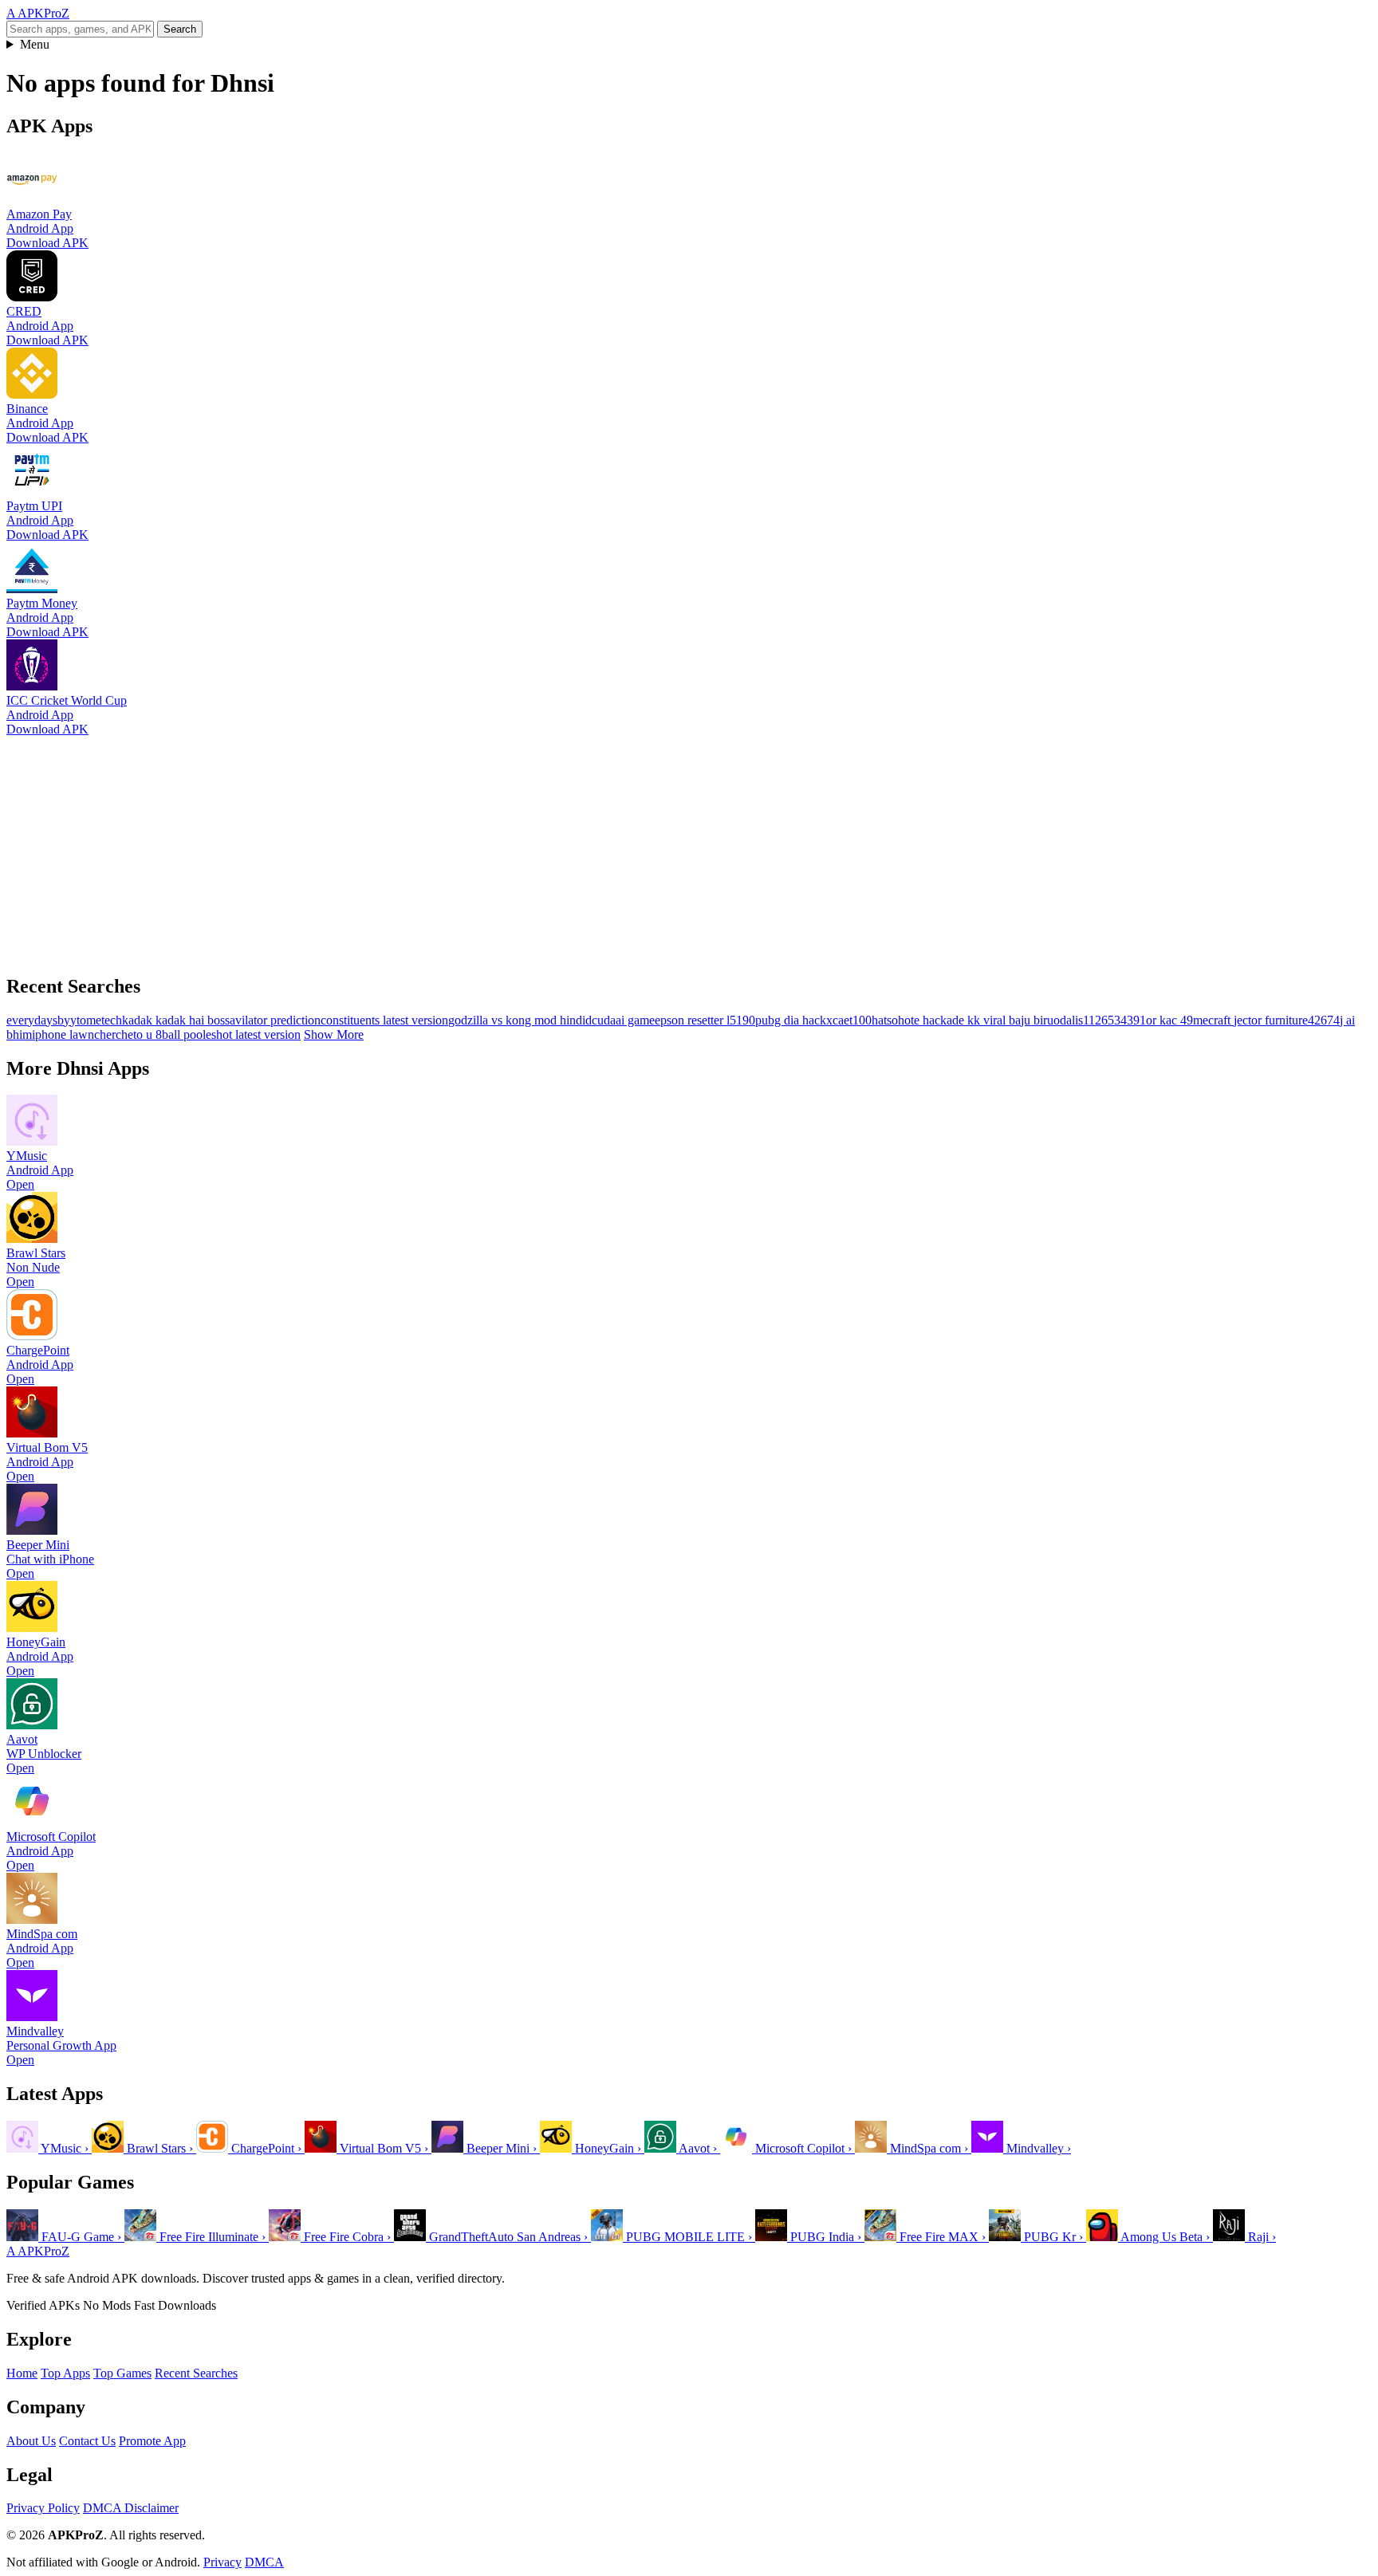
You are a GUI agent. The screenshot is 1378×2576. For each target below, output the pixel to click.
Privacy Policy (43, 2508)
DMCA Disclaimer (131, 2508)
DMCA (264, 2562)
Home (22, 2373)
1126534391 (1114, 1020)
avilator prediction (275, 1020)
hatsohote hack (909, 1020)
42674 (1324, 1020)
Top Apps (65, 2373)
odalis (1068, 1020)
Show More (334, 1034)
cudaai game (623, 1020)
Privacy (222, 2562)
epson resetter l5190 (705, 1020)
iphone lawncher (74, 1034)
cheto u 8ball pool (161, 1034)
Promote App (152, 2441)
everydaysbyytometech (64, 1020)
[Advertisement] (485, 848)
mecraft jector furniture (1250, 1020)
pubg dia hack (791, 1020)
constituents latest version (384, 1020)
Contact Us (87, 2441)
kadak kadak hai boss (176, 1020)
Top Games (122, 2373)
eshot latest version (253, 1034)
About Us (31, 2441)
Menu (35, 44)
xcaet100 (849, 1020)
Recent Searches (196, 2373)
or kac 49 (1169, 1020)
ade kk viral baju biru (1000, 1020)
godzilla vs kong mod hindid (520, 1020)
